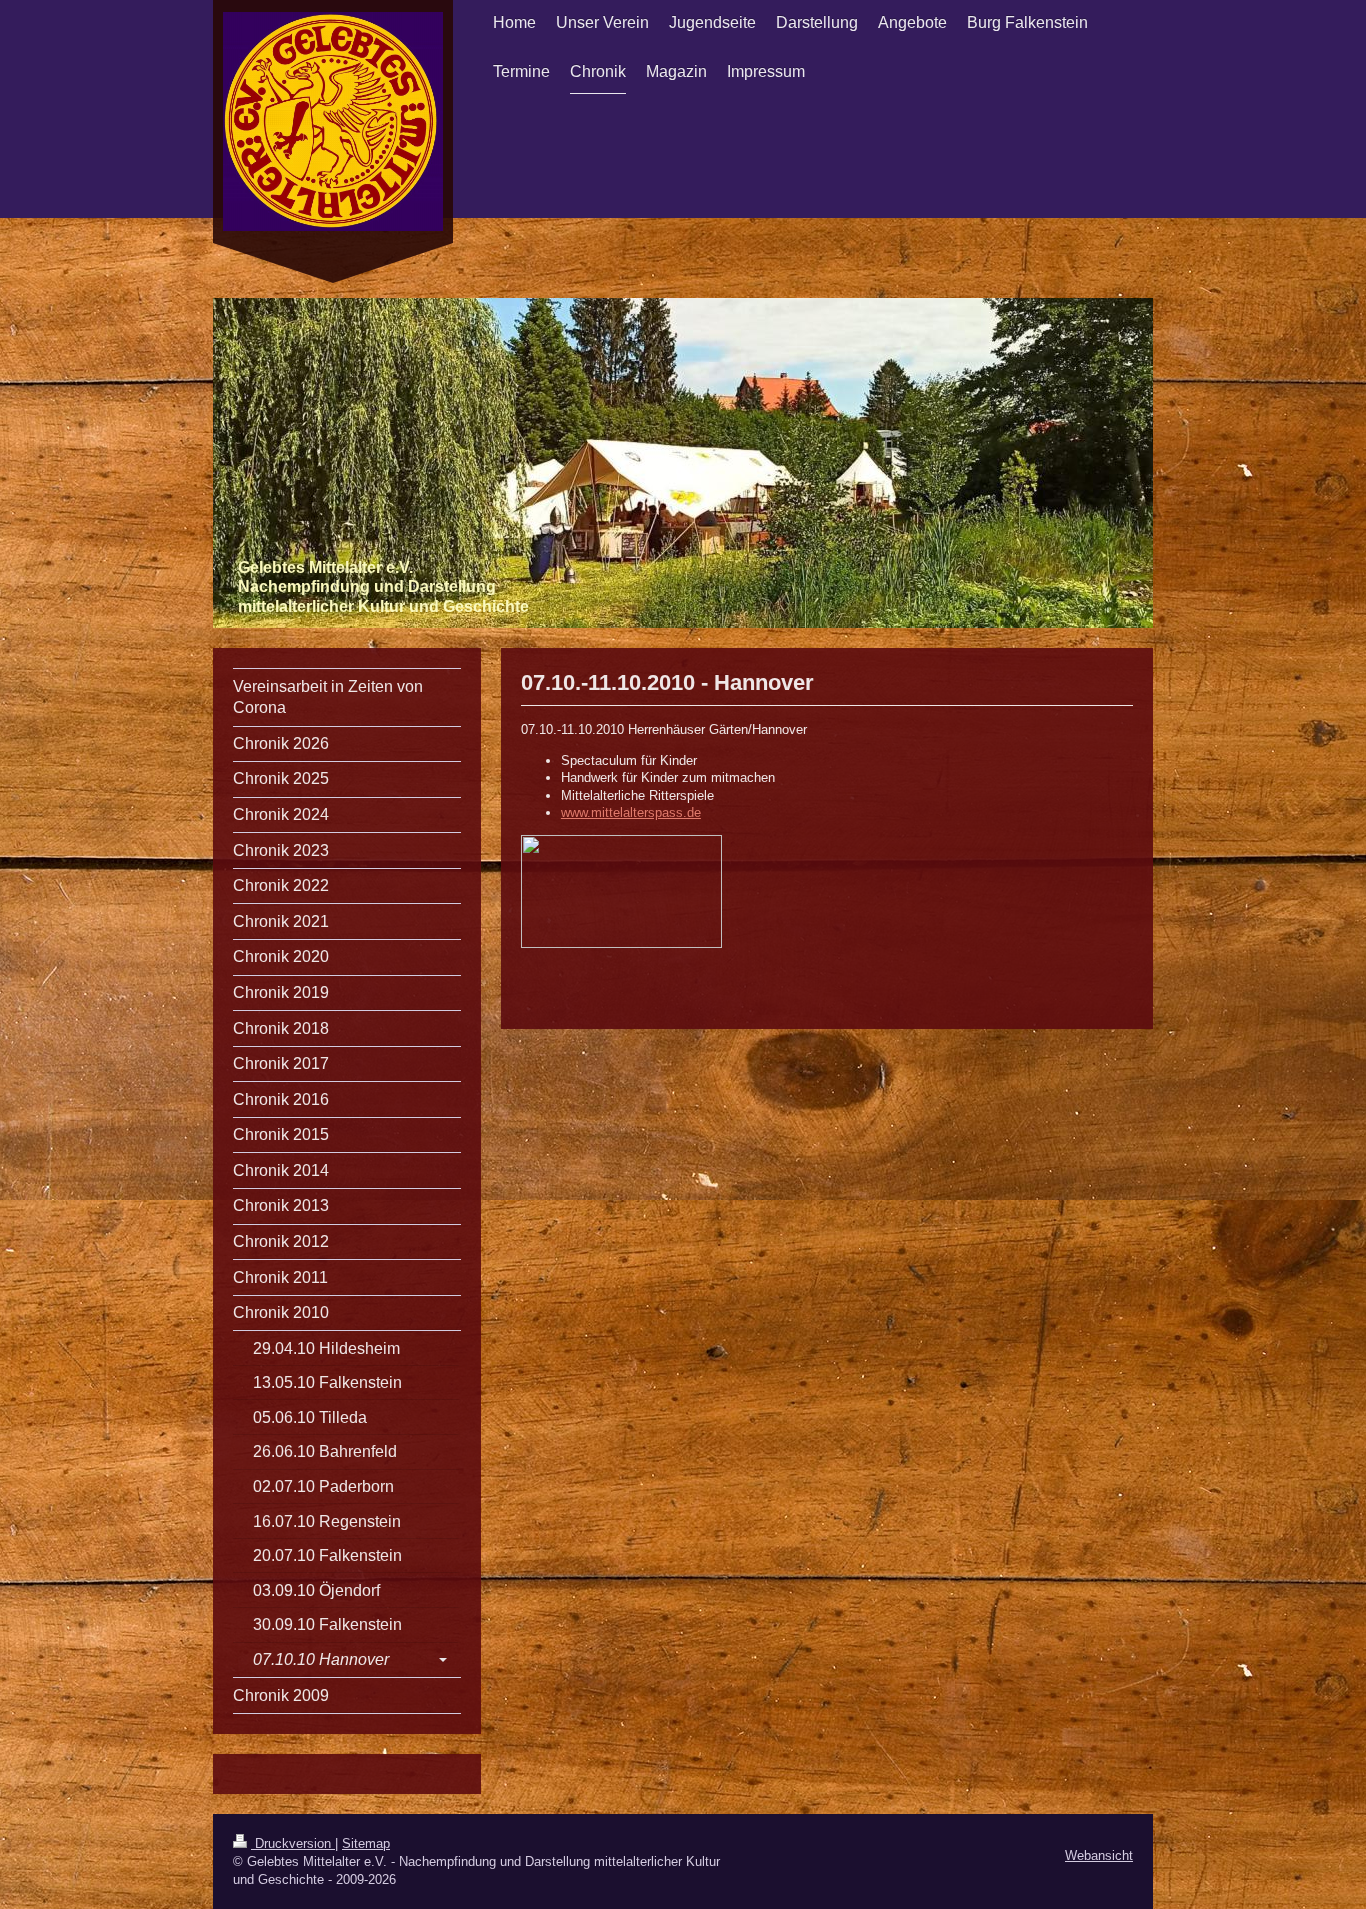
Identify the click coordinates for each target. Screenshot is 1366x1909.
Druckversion (293, 1843)
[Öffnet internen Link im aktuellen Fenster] (827, 891)
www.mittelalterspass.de (631, 812)
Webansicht (1099, 1855)
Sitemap (366, 1843)
